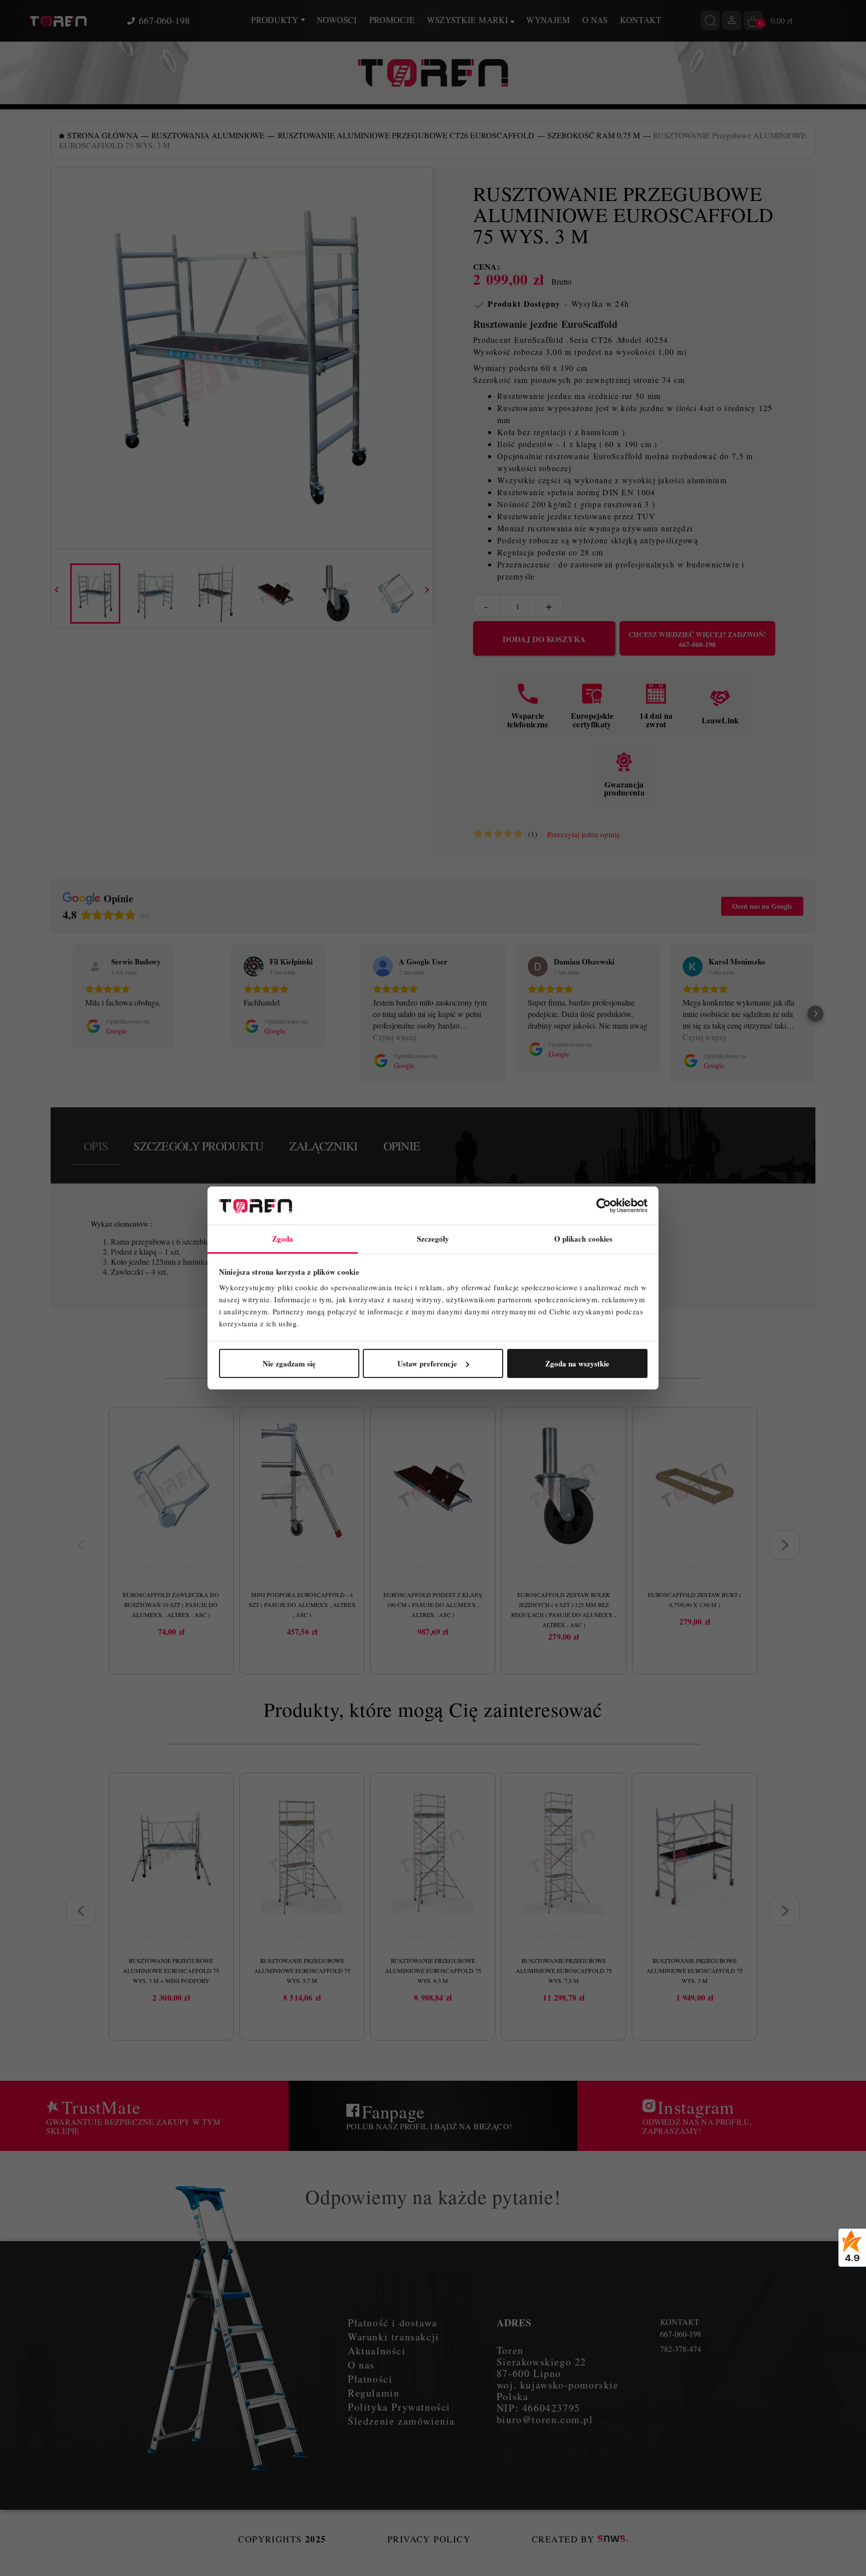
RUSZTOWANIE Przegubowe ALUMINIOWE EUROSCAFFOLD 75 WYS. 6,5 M (433, 1970)
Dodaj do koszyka (544, 639)
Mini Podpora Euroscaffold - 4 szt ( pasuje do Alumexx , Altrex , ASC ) (302, 1605)
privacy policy (429, 2539)
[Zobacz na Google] (95, 966)
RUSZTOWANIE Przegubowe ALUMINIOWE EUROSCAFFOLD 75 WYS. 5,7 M (302, 1970)
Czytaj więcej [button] (394, 1037)
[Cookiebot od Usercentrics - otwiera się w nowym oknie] (604, 1206)
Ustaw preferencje (427, 1363)
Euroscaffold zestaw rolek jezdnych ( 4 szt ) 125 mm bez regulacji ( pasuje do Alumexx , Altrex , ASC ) (564, 1610)
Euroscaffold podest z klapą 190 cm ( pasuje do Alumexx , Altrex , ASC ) (433, 1605)
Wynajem (548, 20)
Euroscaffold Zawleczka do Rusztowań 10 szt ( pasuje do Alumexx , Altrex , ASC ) (171, 1605)
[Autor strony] (613, 2539)
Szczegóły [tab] (433, 1239)
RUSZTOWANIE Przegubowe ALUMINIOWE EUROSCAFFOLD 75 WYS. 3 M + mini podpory (171, 1970)
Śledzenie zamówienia (401, 2421)
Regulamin (374, 2393)
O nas (595, 20)
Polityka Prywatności (399, 2407)
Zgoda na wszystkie (577, 1363)
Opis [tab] (96, 1146)
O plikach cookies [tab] (584, 1239)
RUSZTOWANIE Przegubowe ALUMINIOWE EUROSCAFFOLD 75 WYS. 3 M (695, 1970)
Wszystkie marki (469, 20)
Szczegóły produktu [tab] (198, 1146)
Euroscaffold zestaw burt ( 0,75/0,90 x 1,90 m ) (695, 1600)
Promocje (392, 20)
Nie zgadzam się (289, 1363)
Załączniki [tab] (323, 1146)
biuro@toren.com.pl (545, 2419)
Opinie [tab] (402, 1146)
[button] (51, 1014)
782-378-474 (681, 2349)
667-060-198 (164, 21)
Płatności (370, 2379)
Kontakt (641, 20)
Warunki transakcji (394, 2337)
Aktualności (377, 2351)
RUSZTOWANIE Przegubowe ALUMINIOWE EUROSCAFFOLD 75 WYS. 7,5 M (564, 1970)
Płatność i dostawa (393, 2323)
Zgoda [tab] (283, 1239)
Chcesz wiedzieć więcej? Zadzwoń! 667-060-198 (697, 640)
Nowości (337, 20)
